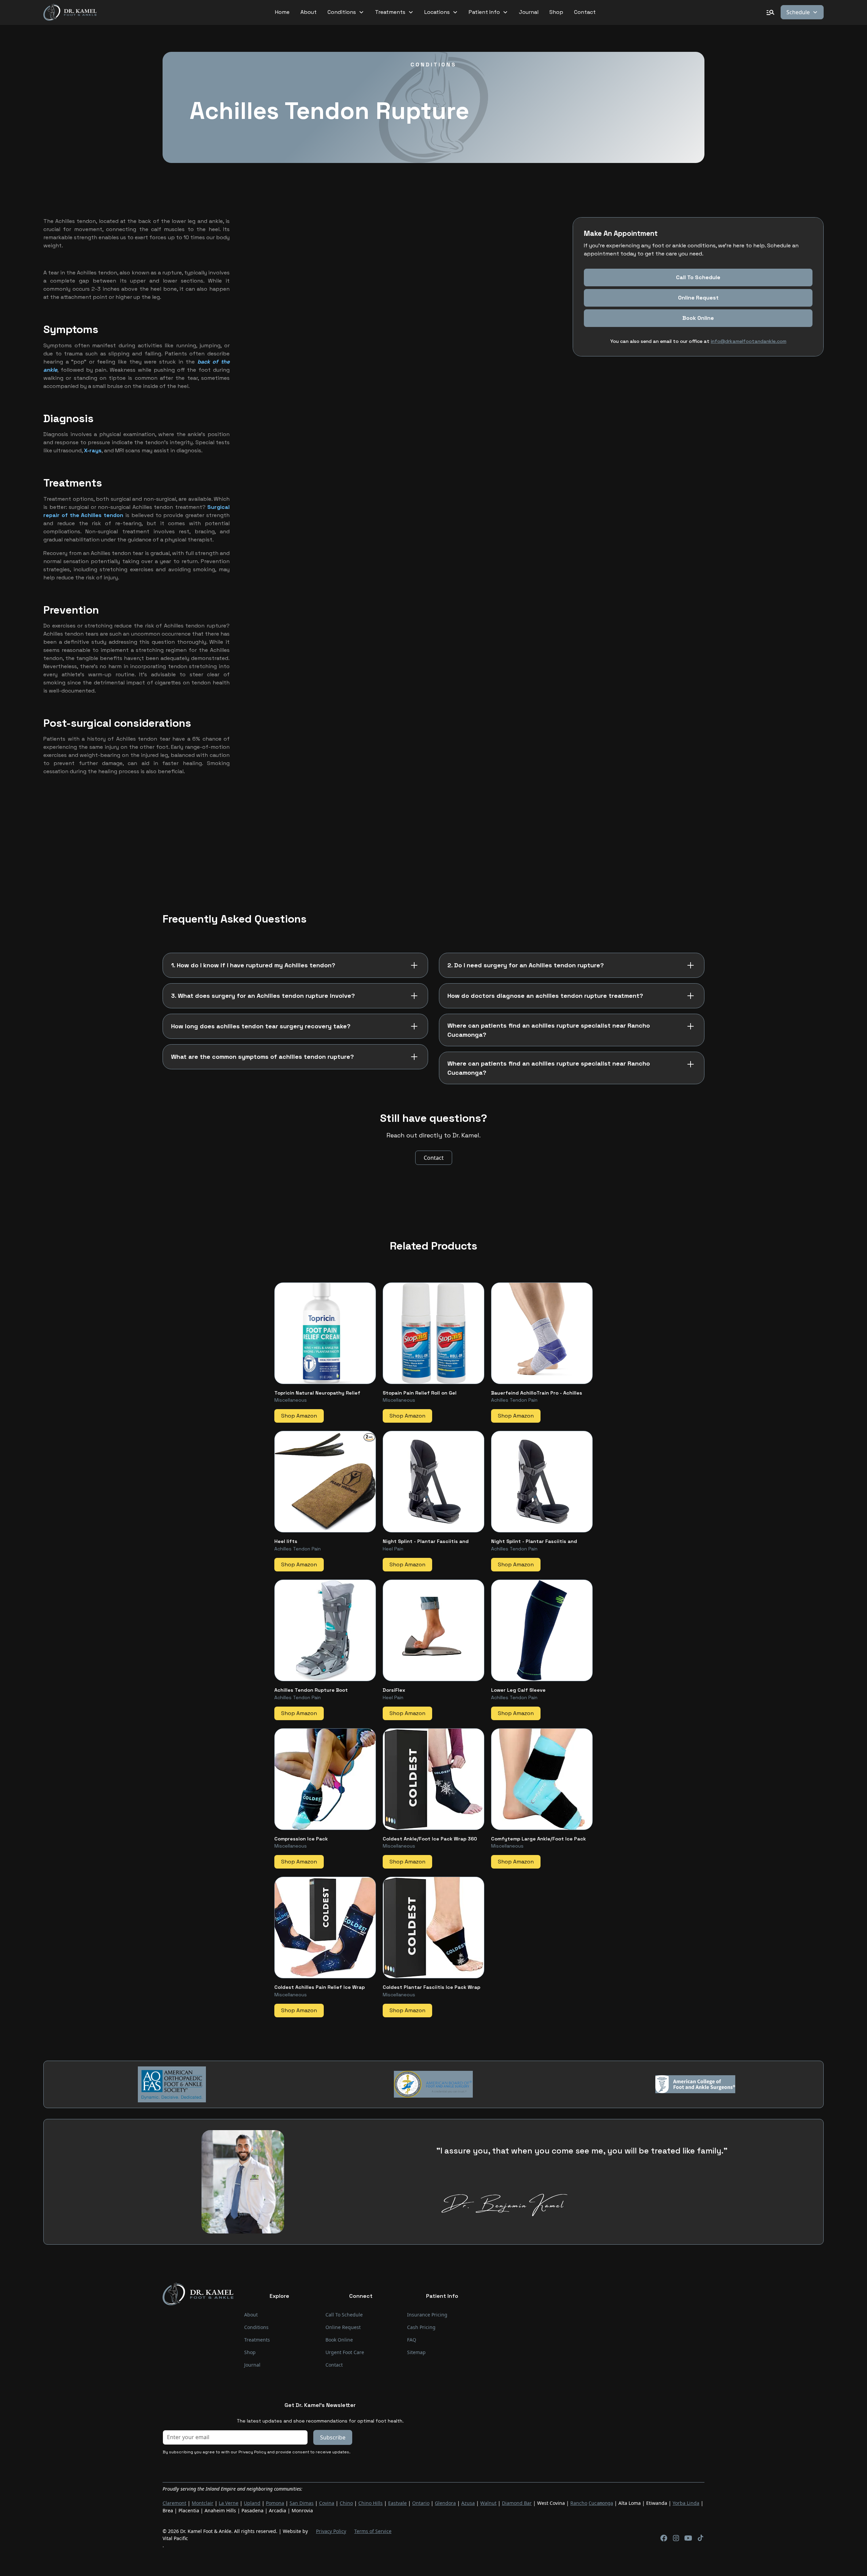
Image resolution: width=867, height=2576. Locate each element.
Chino (346, 2503)
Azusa (468, 2503)
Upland (252, 2503)
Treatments (257, 2340)
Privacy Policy (331, 2531)
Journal (529, 12)
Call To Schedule (698, 278)
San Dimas (302, 2503)
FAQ (412, 2340)
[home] (70, 12)
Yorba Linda (686, 2503)
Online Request (698, 298)
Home (282, 12)
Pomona (275, 2503)
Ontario (421, 2503)
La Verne (229, 2503)
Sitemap (416, 2352)
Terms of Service (373, 2531)
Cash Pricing (421, 2327)
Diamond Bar (517, 2503)
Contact (585, 12)
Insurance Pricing (427, 2315)
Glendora (445, 2503)
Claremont (174, 2503)
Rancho (579, 2503)
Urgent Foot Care (345, 2352)
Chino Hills (371, 2503)
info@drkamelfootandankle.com (748, 342)
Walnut (488, 2503)
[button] (346, 12)
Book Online (339, 2340)
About (309, 12)
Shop (556, 12)
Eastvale (397, 2503)
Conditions (256, 2327)
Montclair (203, 2503)
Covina (327, 2503)
